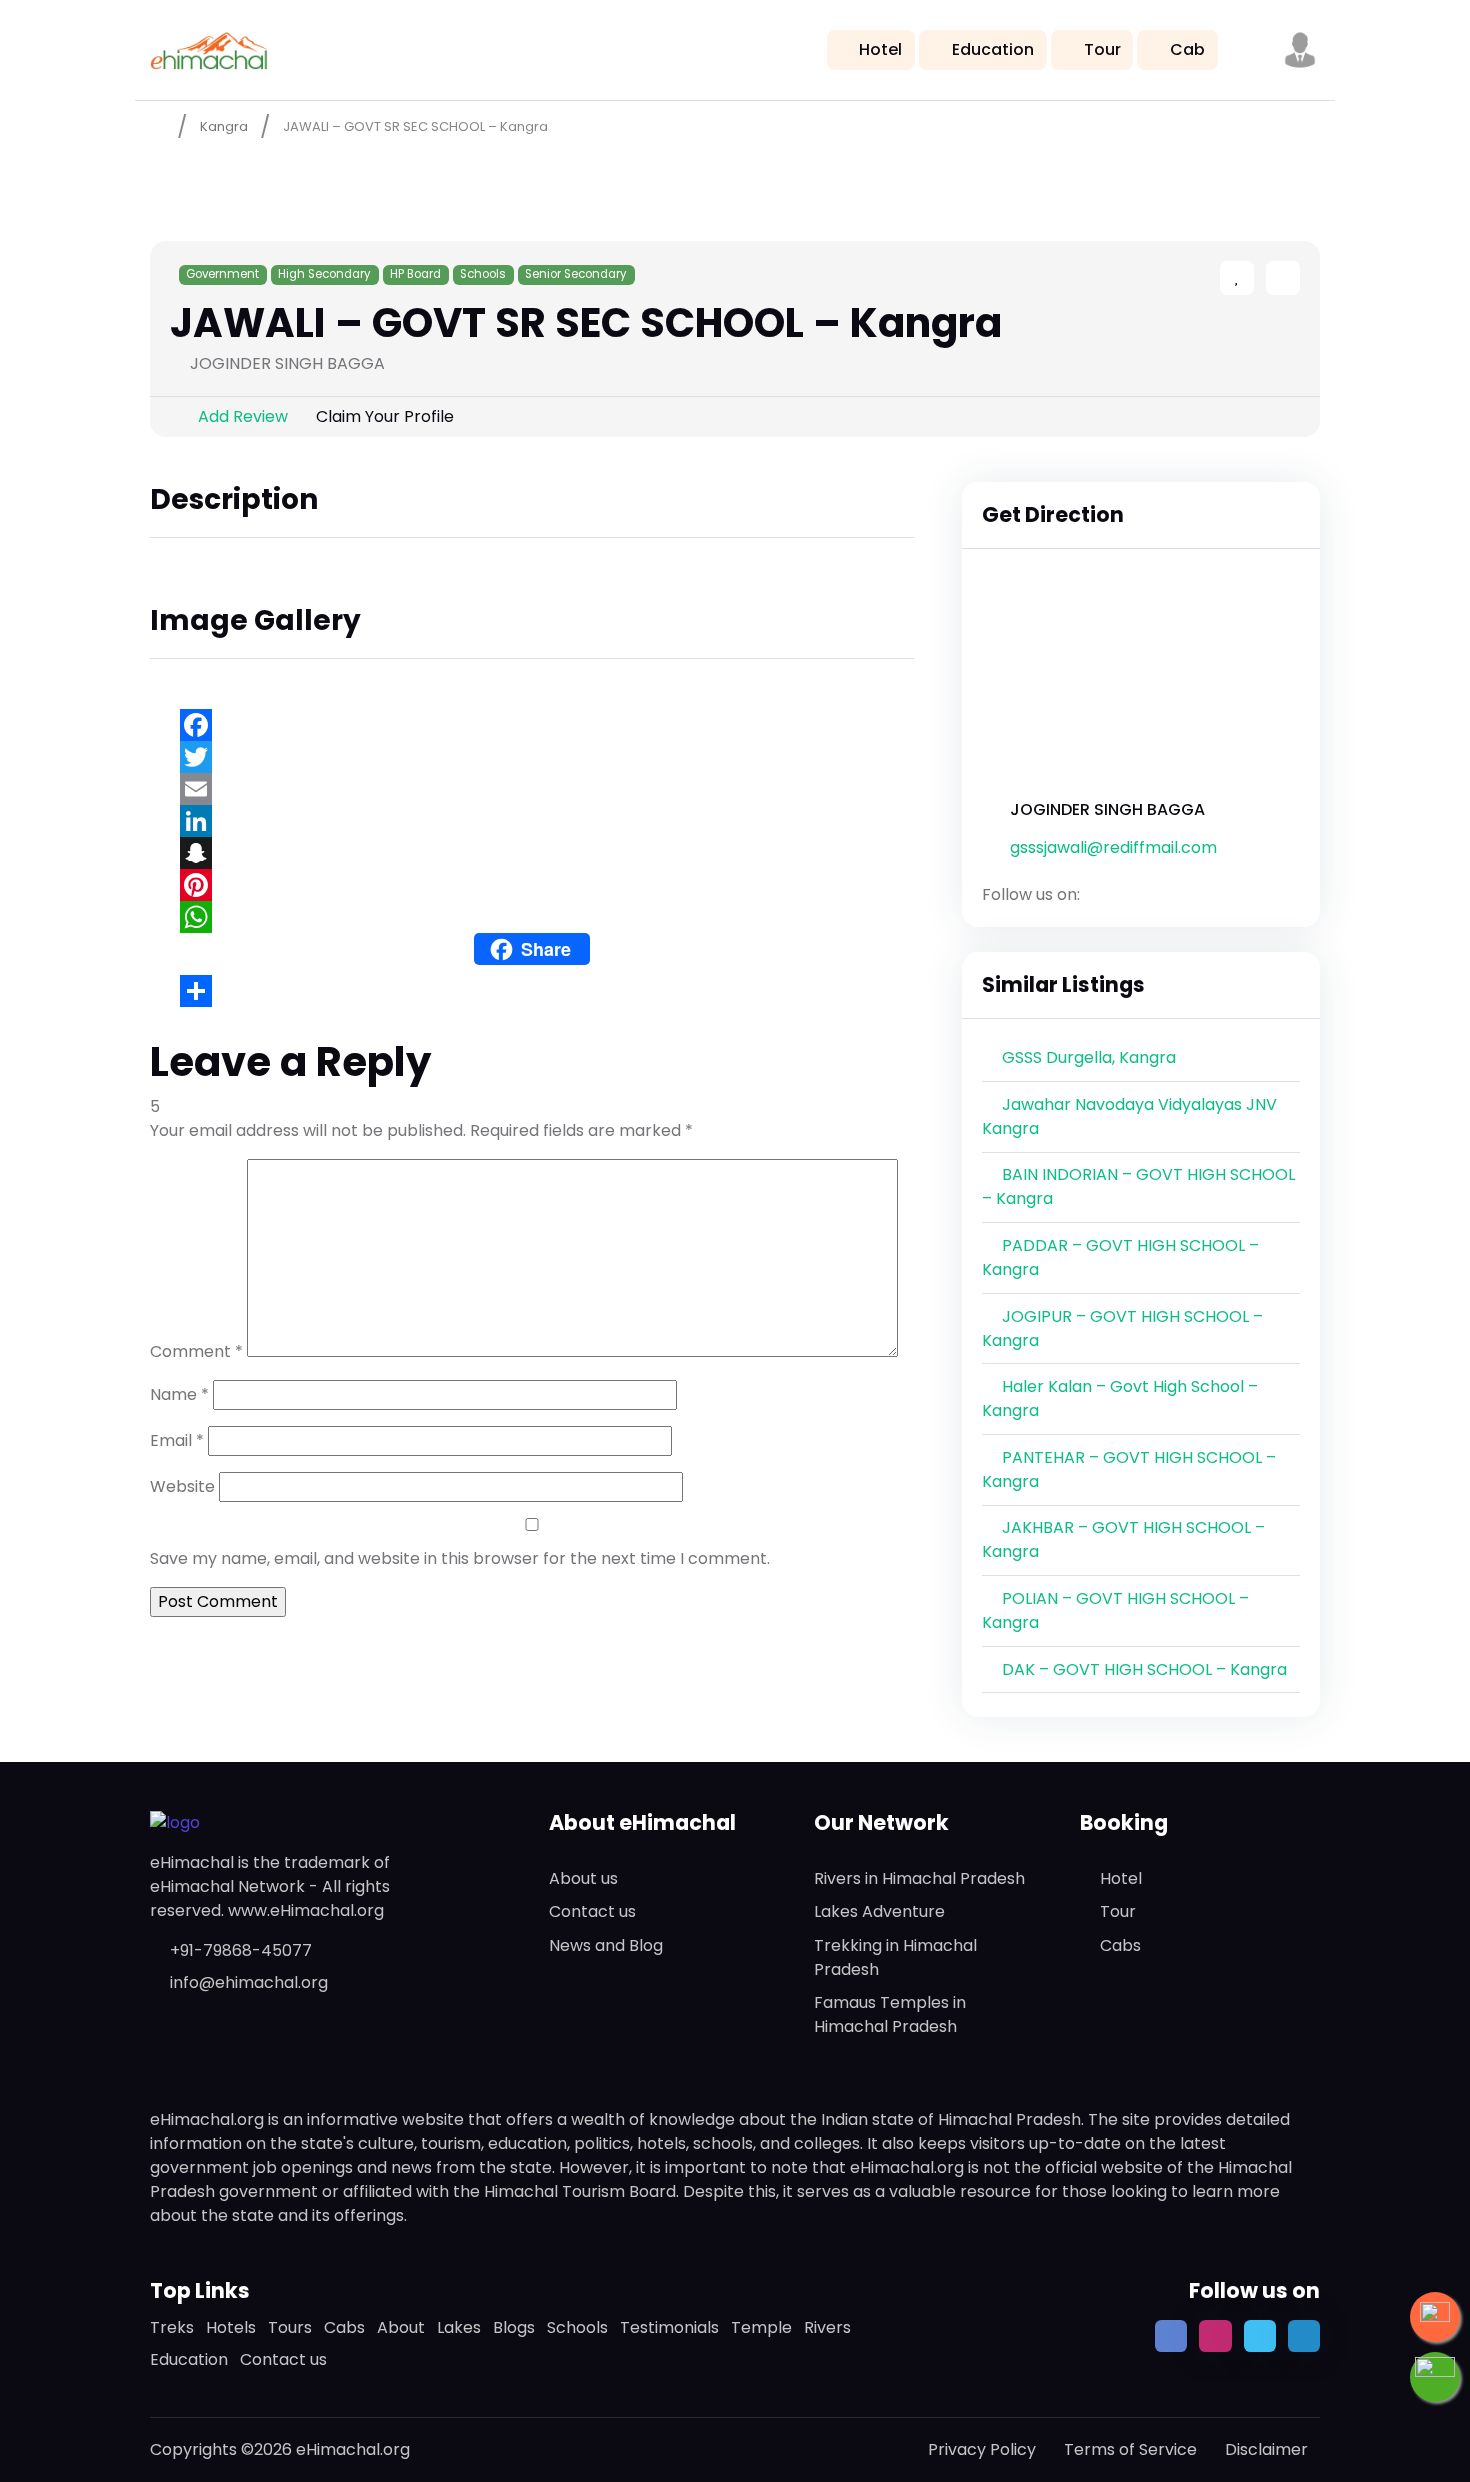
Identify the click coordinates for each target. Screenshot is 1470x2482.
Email (177, 1440)
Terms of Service (1130, 2449)
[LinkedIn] (532, 821)
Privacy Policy (982, 2449)
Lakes (459, 2327)
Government (222, 274)
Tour (1102, 49)
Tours (290, 2327)
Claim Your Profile (385, 416)
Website (182, 1486)
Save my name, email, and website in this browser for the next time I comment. (460, 1558)
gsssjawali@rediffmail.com (1113, 847)
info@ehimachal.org (249, 1982)
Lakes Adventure (879, 1911)
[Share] (532, 991)
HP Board (415, 274)
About (401, 2327)
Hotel (880, 49)
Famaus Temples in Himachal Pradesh (890, 2014)
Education (993, 49)
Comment (196, 1351)
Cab (1187, 49)
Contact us (592, 1911)
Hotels (231, 2327)
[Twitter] (532, 757)
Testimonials (669, 2327)
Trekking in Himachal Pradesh (895, 1957)
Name (179, 1394)
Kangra (224, 126)
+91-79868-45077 (241, 1950)
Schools (483, 274)
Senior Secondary (576, 274)
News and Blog (606, 1945)
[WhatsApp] (532, 917)
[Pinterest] (532, 885)
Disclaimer (1266, 2449)
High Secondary (324, 274)
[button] (1300, 50)
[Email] (532, 789)
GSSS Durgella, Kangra (1089, 1057)
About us (583, 1878)
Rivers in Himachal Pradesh (919, 1878)
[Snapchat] (532, 853)
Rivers (827, 2327)
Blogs (514, 2327)
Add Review (243, 416)
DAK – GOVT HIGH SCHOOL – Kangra (1144, 1669)
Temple (761, 2327)
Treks (172, 2327)
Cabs (1120, 1945)
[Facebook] (532, 725)
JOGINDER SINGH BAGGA (1107, 809)
